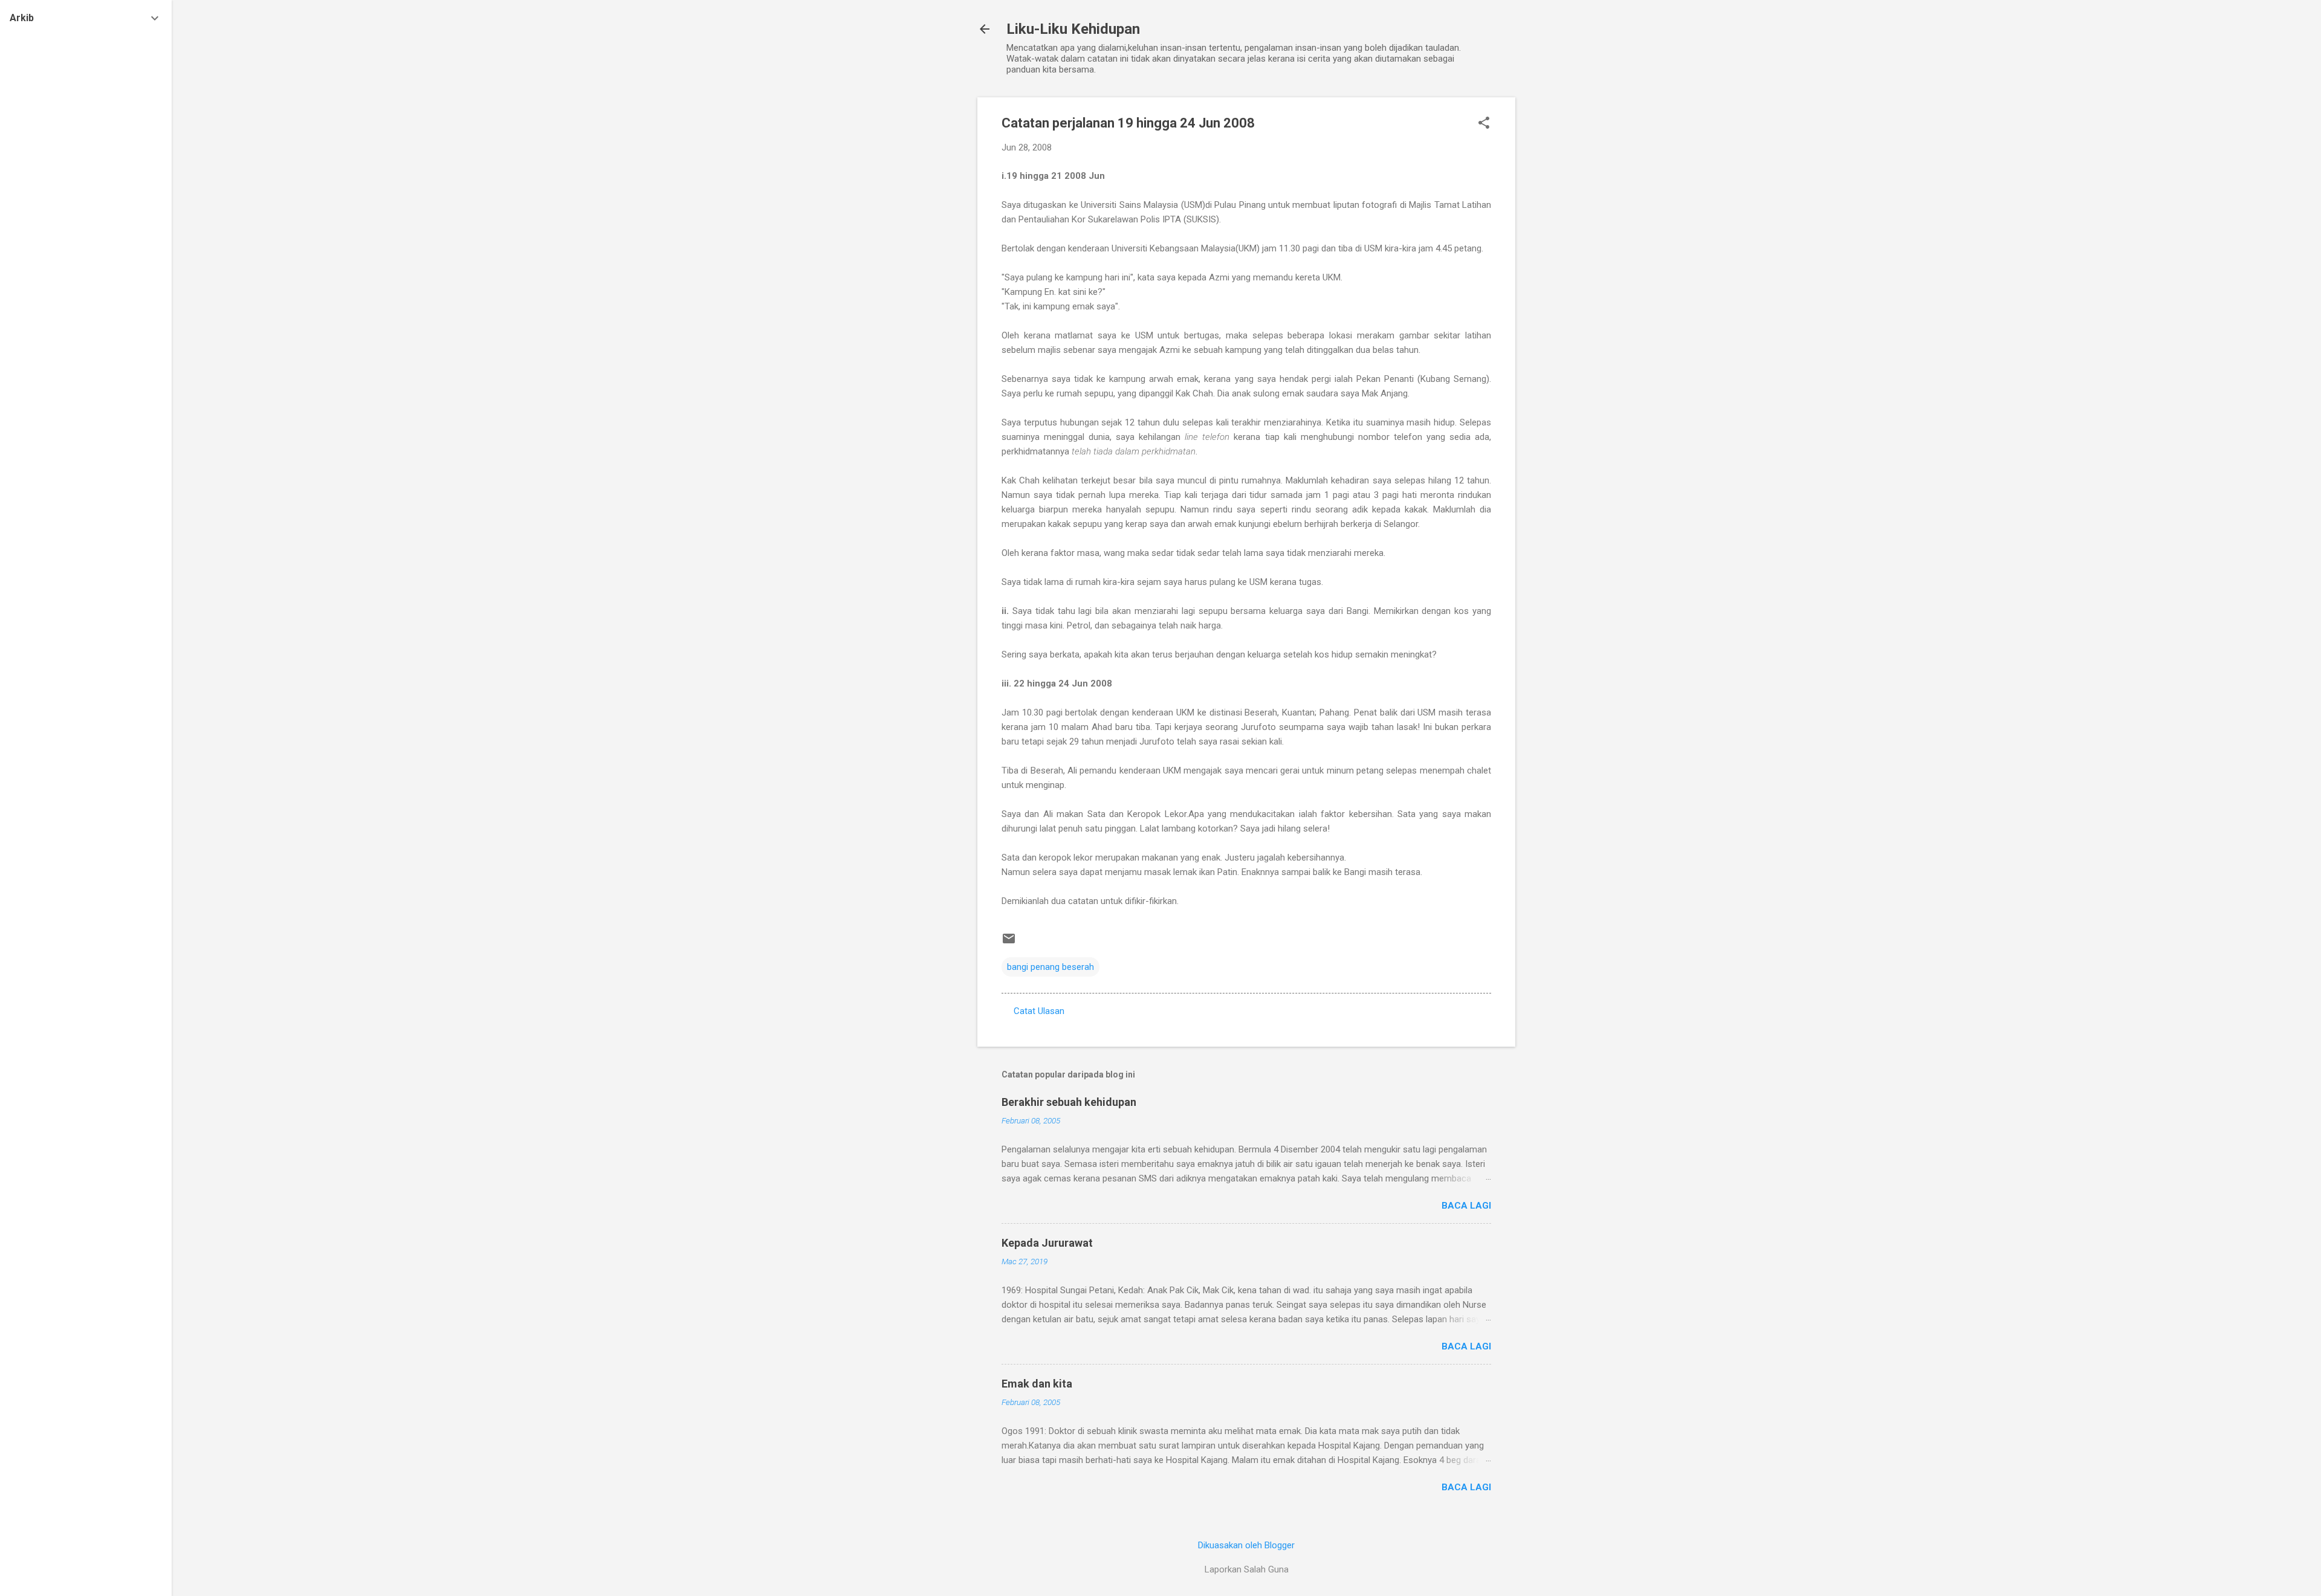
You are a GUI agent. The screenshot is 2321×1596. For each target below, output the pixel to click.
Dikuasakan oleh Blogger (1246, 1545)
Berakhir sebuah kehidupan (1069, 1102)
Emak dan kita (1037, 1384)
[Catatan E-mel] (1009, 943)
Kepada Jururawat (1047, 1243)
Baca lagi (1466, 1206)
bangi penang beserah (1050, 967)
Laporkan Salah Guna (1247, 1569)
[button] (1484, 124)
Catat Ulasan (1039, 1011)
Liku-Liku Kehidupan (1073, 29)
